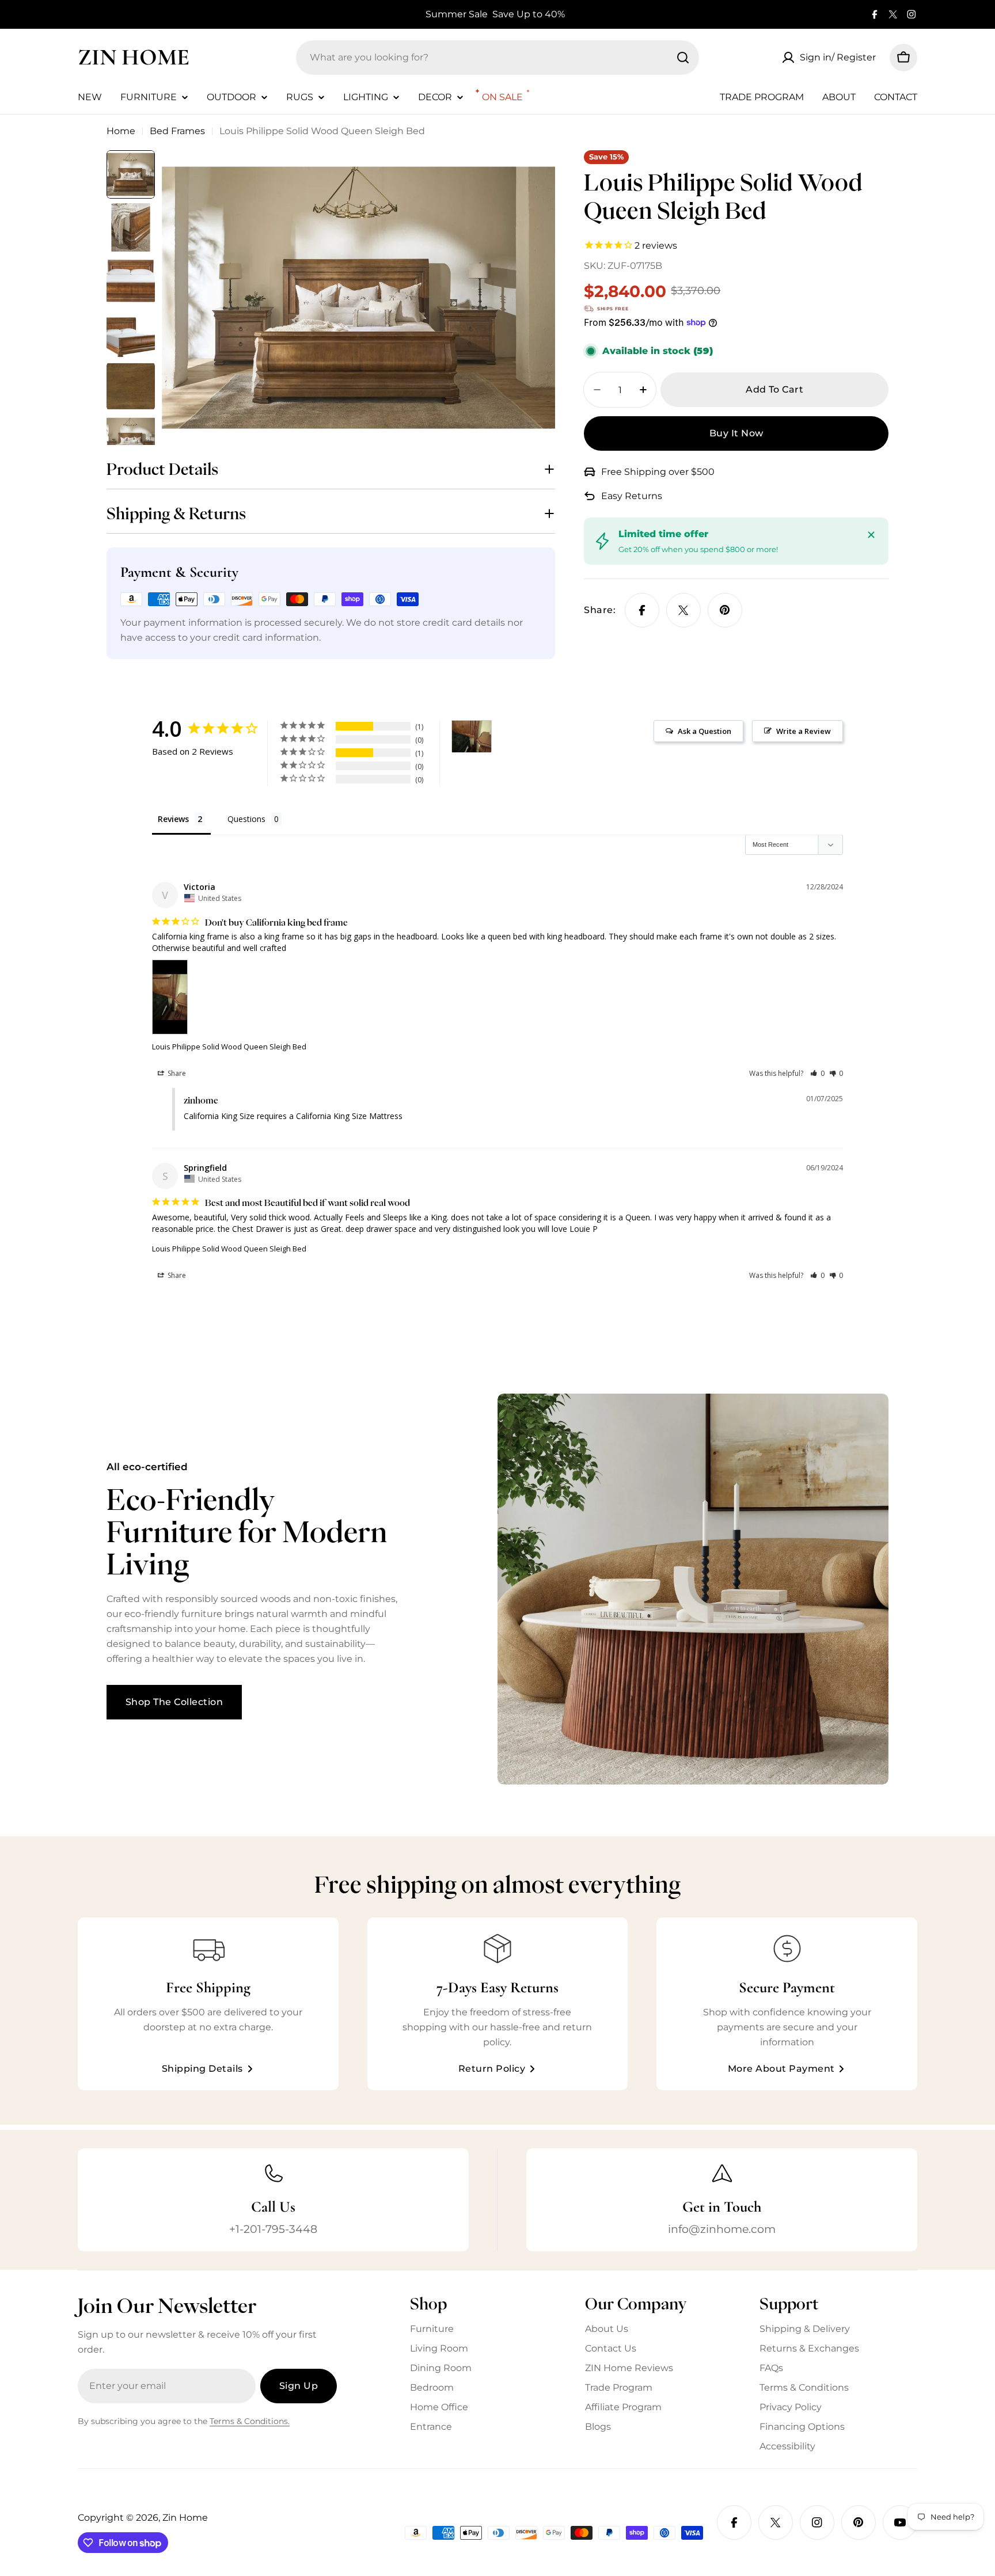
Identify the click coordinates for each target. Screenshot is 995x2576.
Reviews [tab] (173, 819)
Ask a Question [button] (705, 731)
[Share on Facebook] (642, 610)
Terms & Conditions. (250, 2421)
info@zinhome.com (722, 2229)
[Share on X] (683, 610)
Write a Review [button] (804, 731)
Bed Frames (177, 131)
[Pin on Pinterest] (725, 610)
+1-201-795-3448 (273, 2229)
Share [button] (176, 1073)
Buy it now (736, 433)
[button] (817, 1073)
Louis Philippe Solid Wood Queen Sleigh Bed (229, 1047)
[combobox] (498, 58)
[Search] (683, 58)
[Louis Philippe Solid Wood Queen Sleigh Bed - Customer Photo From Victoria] (472, 737)
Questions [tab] (246, 819)
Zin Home (134, 57)
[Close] (871, 535)
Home (121, 131)
